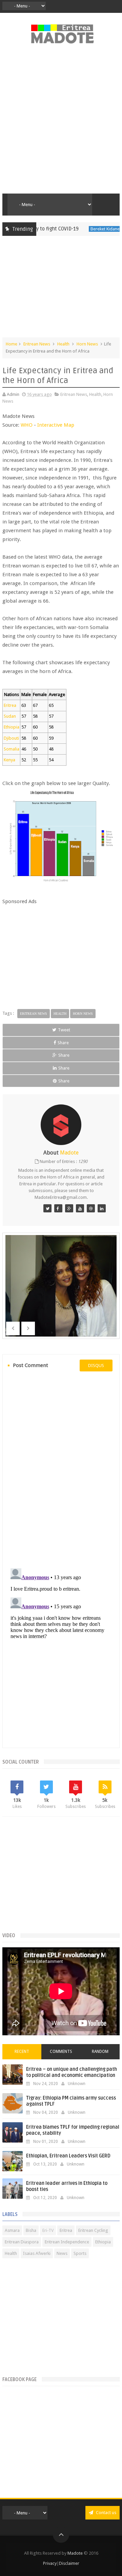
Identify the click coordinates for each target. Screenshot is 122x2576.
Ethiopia (12, 727)
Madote (76, 2553)
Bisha (31, 2230)
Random (100, 2052)
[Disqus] (61, 1469)
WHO (27, 425)
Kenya (9, 760)
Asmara (12, 2230)
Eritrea (10, 705)
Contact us (106, 2513)
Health (63, 344)
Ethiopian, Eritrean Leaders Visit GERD (68, 2156)
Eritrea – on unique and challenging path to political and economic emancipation (72, 2072)
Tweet (64, 1030)
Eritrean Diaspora (22, 2242)
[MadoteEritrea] (47, 1208)
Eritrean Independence (67, 2242)
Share (63, 1043)
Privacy (50, 2563)
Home (12, 344)
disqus (96, 1365)
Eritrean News (37, 344)
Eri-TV (48, 2230)
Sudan (10, 716)
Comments (61, 2052)
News (62, 2253)
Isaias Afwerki (37, 2253)
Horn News (87, 344)
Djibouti (11, 738)
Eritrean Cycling (93, 2230)
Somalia (12, 749)
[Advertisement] (61, 122)
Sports (80, 2253)
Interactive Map (56, 425)
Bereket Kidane (88, 229)
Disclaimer (69, 2563)
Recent (22, 2052)
